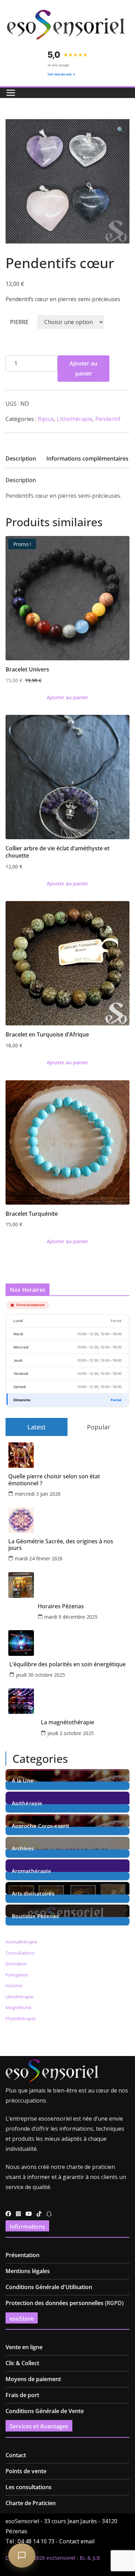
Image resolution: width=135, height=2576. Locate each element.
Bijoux (46, 419)
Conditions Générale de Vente (45, 2411)
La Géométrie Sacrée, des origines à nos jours (61, 1545)
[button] (120, 130)
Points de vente (26, 2471)
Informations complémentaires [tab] (87, 459)
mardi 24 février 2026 (39, 1558)
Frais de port (22, 2395)
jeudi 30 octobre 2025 (40, 1675)
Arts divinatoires (33, 1893)
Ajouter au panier (83, 368)
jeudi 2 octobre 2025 (71, 1733)
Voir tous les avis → (61, 74)
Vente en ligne (24, 2347)
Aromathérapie (31, 1870)
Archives (23, 1848)
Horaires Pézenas (61, 1606)
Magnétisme (19, 2007)
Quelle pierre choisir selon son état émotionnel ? (54, 1480)
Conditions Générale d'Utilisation (49, 2287)
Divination (16, 1964)
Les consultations (29, 2487)
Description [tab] (21, 459)
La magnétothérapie (67, 1722)
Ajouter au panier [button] (67, 697)
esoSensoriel (61, 2558)
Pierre (19, 322)
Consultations (20, 1953)
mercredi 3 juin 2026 (38, 1494)
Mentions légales (28, 2271)
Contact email (77, 2541)
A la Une (23, 1780)
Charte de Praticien (31, 2503)
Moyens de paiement (33, 2379)
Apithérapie (27, 1803)
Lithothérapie (75, 419)
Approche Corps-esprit (40, 1825)
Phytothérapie (21, 2018)
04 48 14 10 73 (36, 2541)
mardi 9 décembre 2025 (71, 1617)
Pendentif (108, 419)
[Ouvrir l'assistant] (22, 2556)
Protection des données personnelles (55, 2303)
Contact (16, 2455)
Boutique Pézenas (35, 1916)
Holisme (14, 1985)
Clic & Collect (22, 2363)
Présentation (22, 2255)
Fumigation (17, 1975)
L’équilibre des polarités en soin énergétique (67, 1664)
